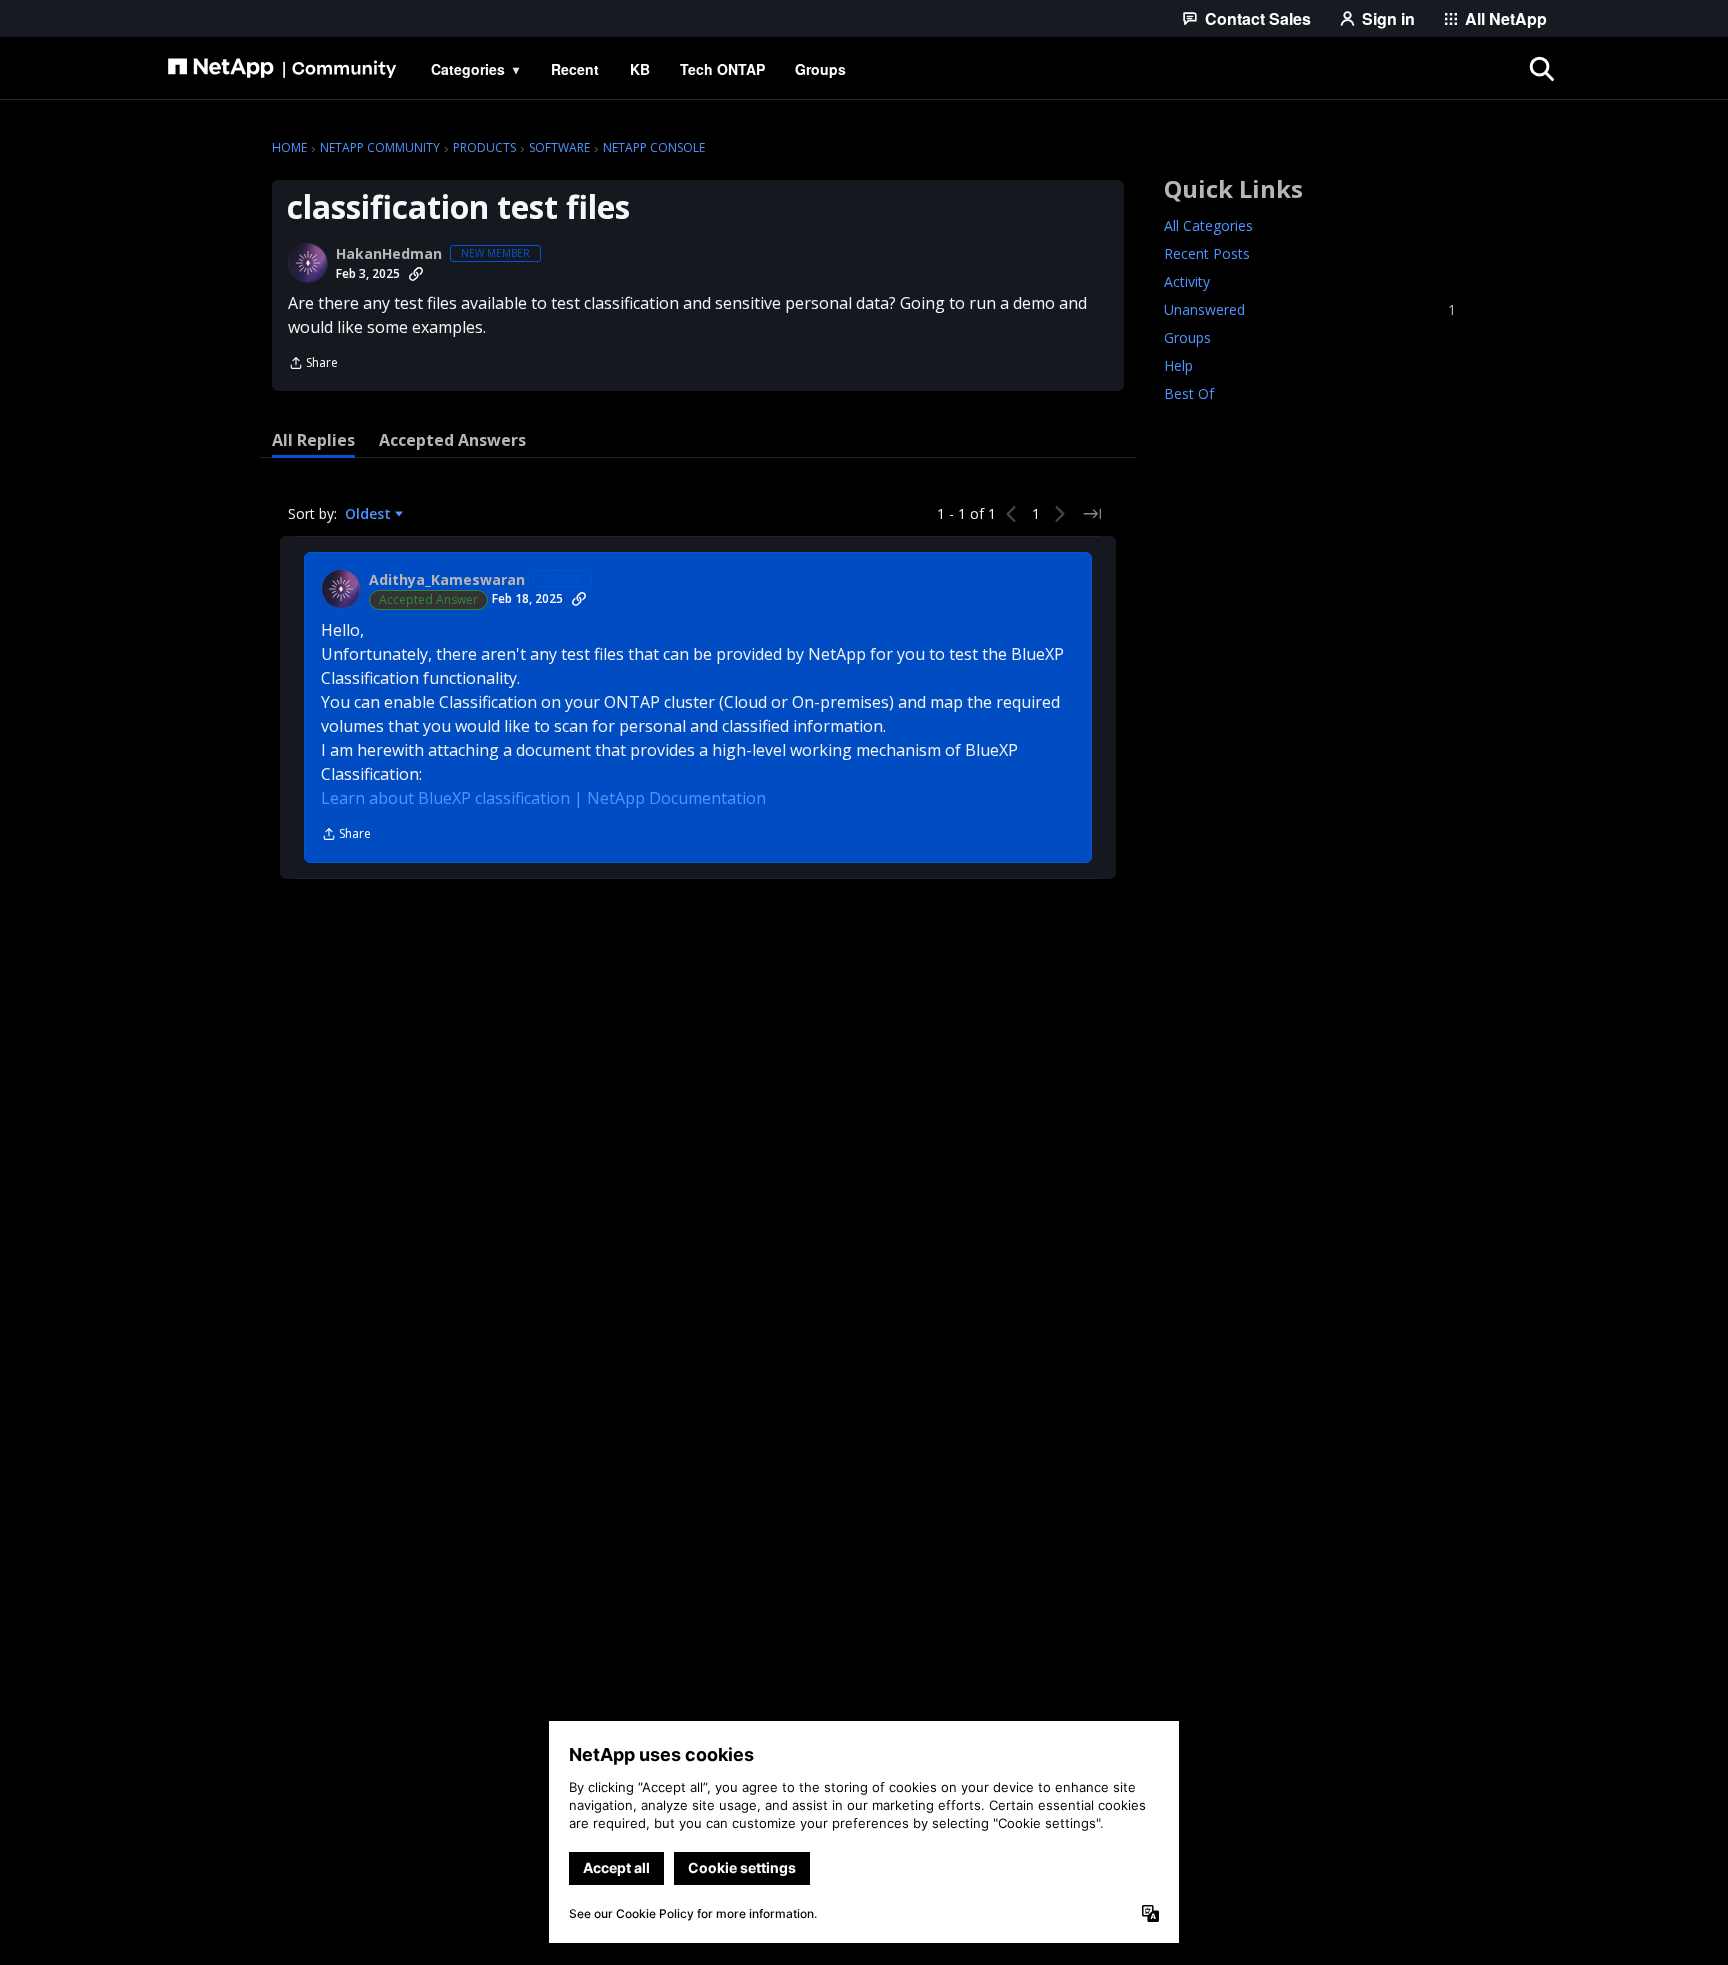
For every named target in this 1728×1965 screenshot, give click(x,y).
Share (313, 364)
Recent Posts (1207, 253)
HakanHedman (389, 254)
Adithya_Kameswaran (447, 580)
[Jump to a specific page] (1092, 514)
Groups (1187, 337)
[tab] (313, 440)
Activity (1187, 281)
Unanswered (1310, 309)
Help (1178, 365)
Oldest (370, 514)
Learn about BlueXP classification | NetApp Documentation (543, 798)
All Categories (1208, 225)
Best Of (1189, 393)
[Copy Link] (416, 274)
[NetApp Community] (282, 69)
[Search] (1542, 69)
